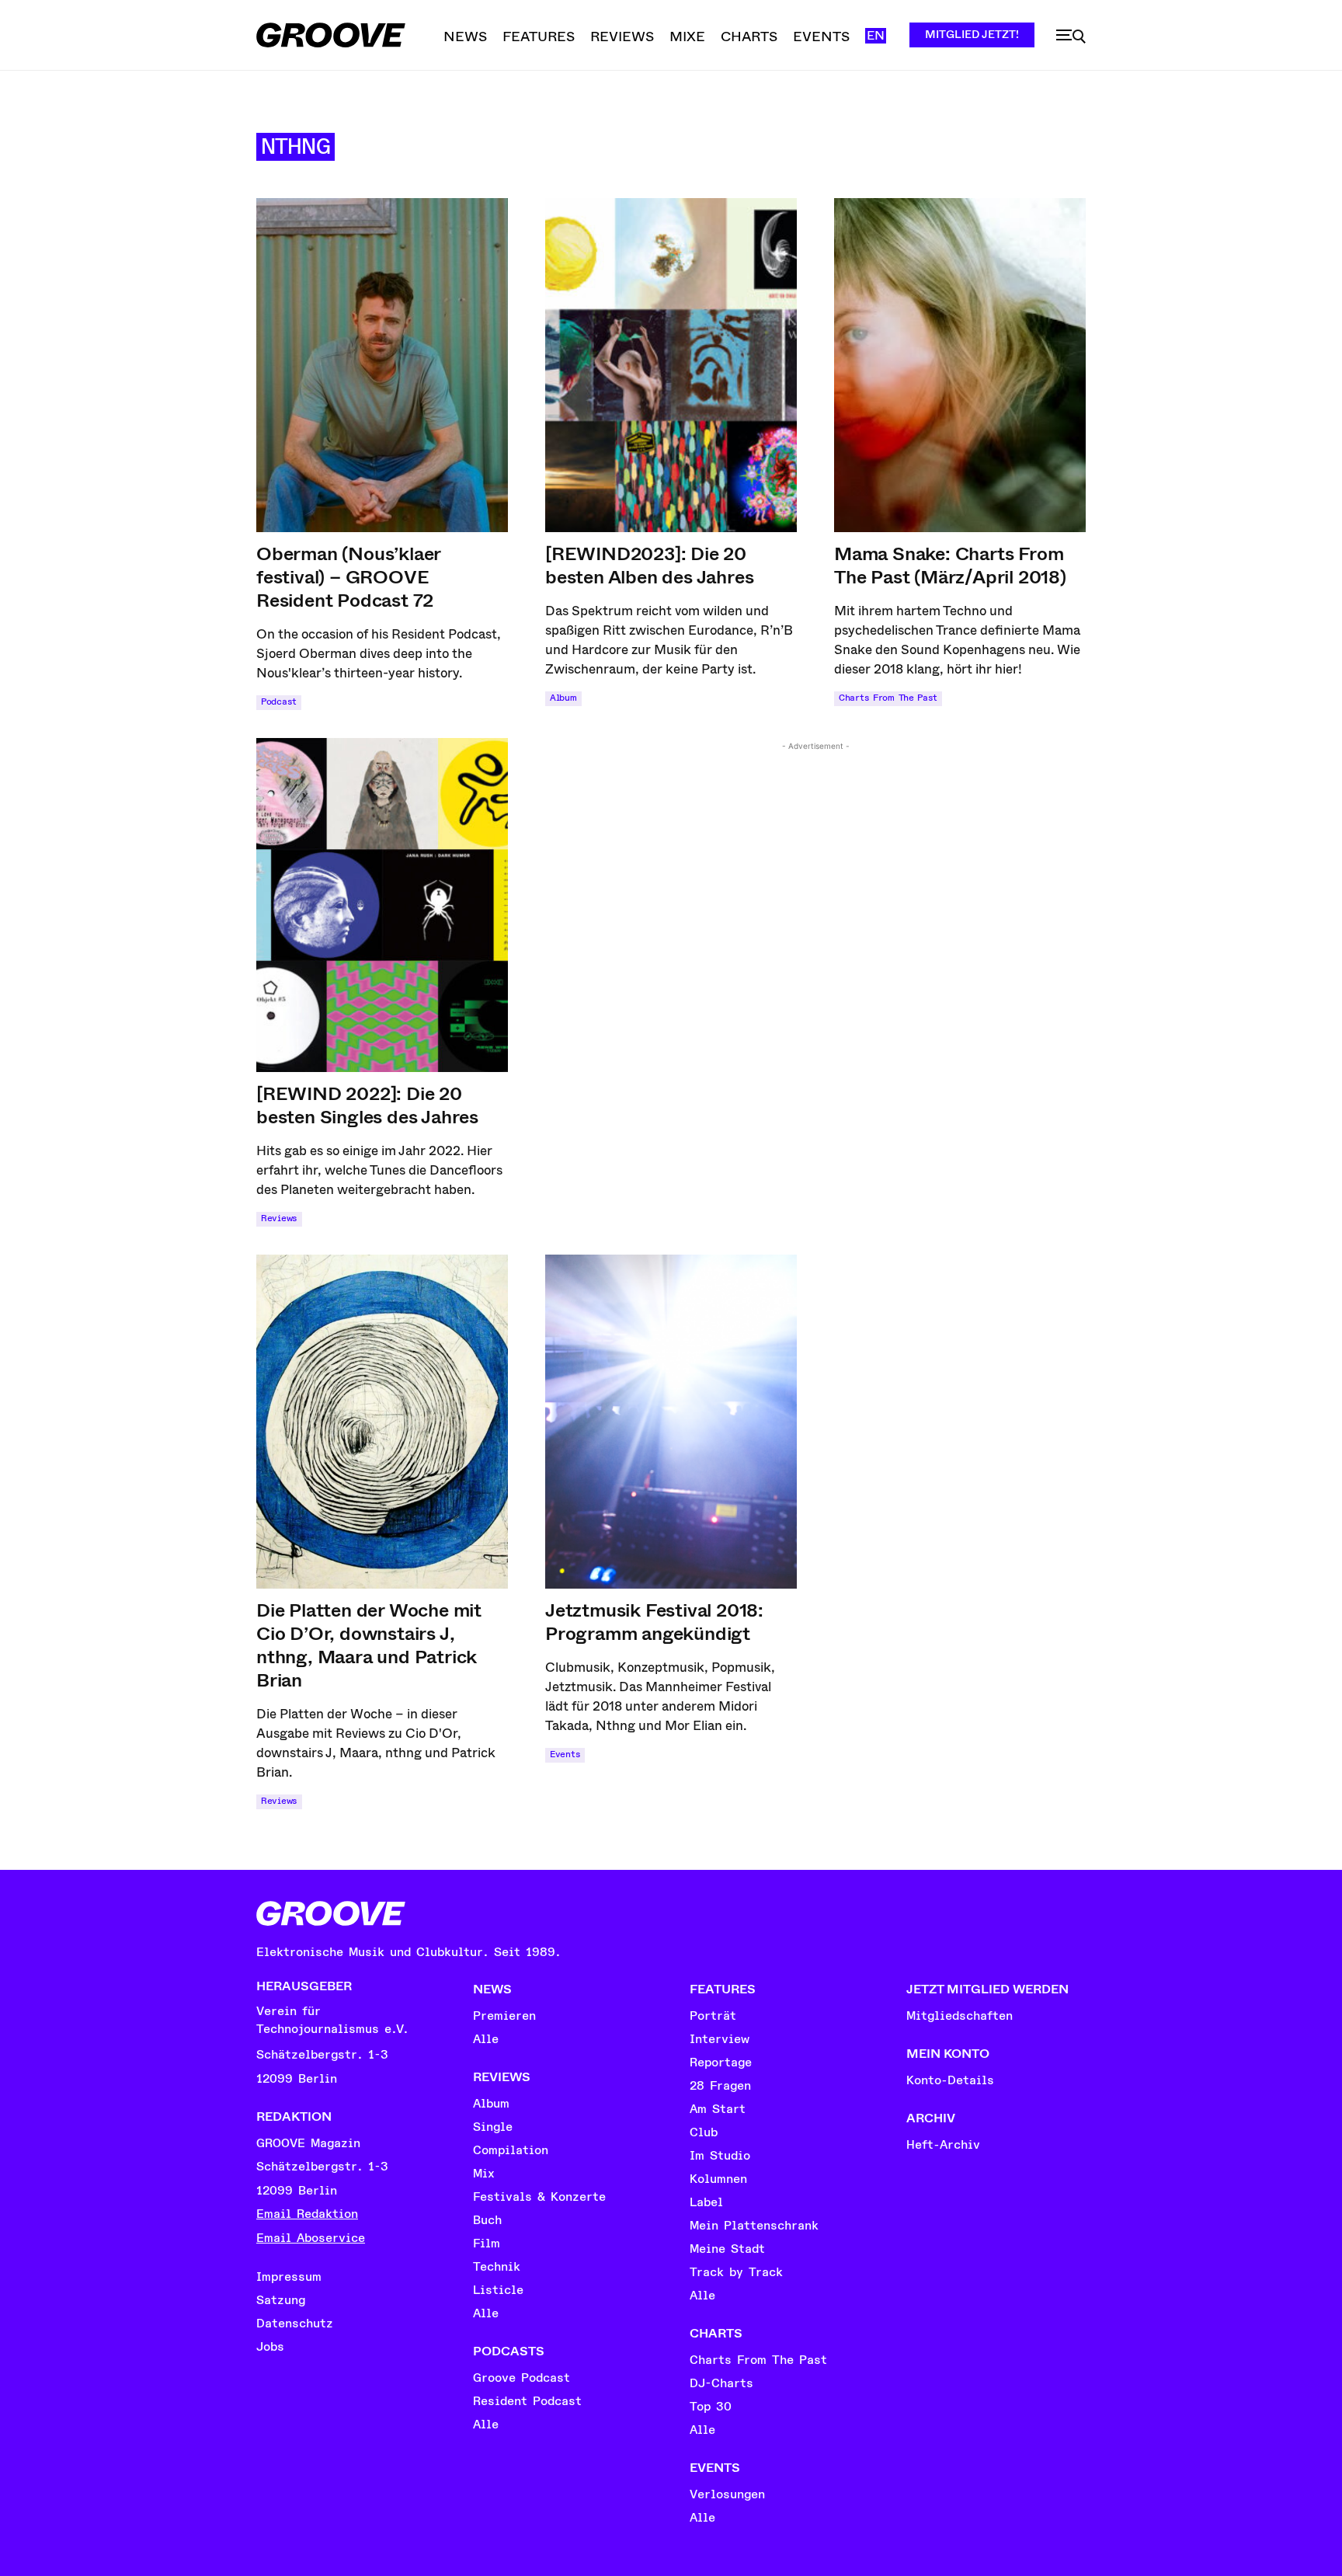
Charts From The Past (888, 698)
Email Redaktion (307, 2214)
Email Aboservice (311, 2238)
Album (563, 698)
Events (565, 1754)
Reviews (279, 1218)
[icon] (1071, 37)
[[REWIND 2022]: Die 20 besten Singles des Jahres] (382, 905)
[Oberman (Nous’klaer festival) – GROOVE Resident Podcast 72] (382, 365)
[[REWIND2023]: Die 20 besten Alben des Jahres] (671, 365)
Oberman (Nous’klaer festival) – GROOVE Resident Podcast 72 (349, 577)
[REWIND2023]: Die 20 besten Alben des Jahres (649, 566)
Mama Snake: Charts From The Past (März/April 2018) (950, 566)
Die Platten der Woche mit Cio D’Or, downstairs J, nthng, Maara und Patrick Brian (369, 1645)
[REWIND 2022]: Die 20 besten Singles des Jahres (367, 1105)
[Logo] (331, 35)
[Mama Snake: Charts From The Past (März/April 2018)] (960, 365)
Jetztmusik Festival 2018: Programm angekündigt (654, 1622)
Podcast (279, 702)
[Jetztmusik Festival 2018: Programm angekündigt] (671, 1422)
